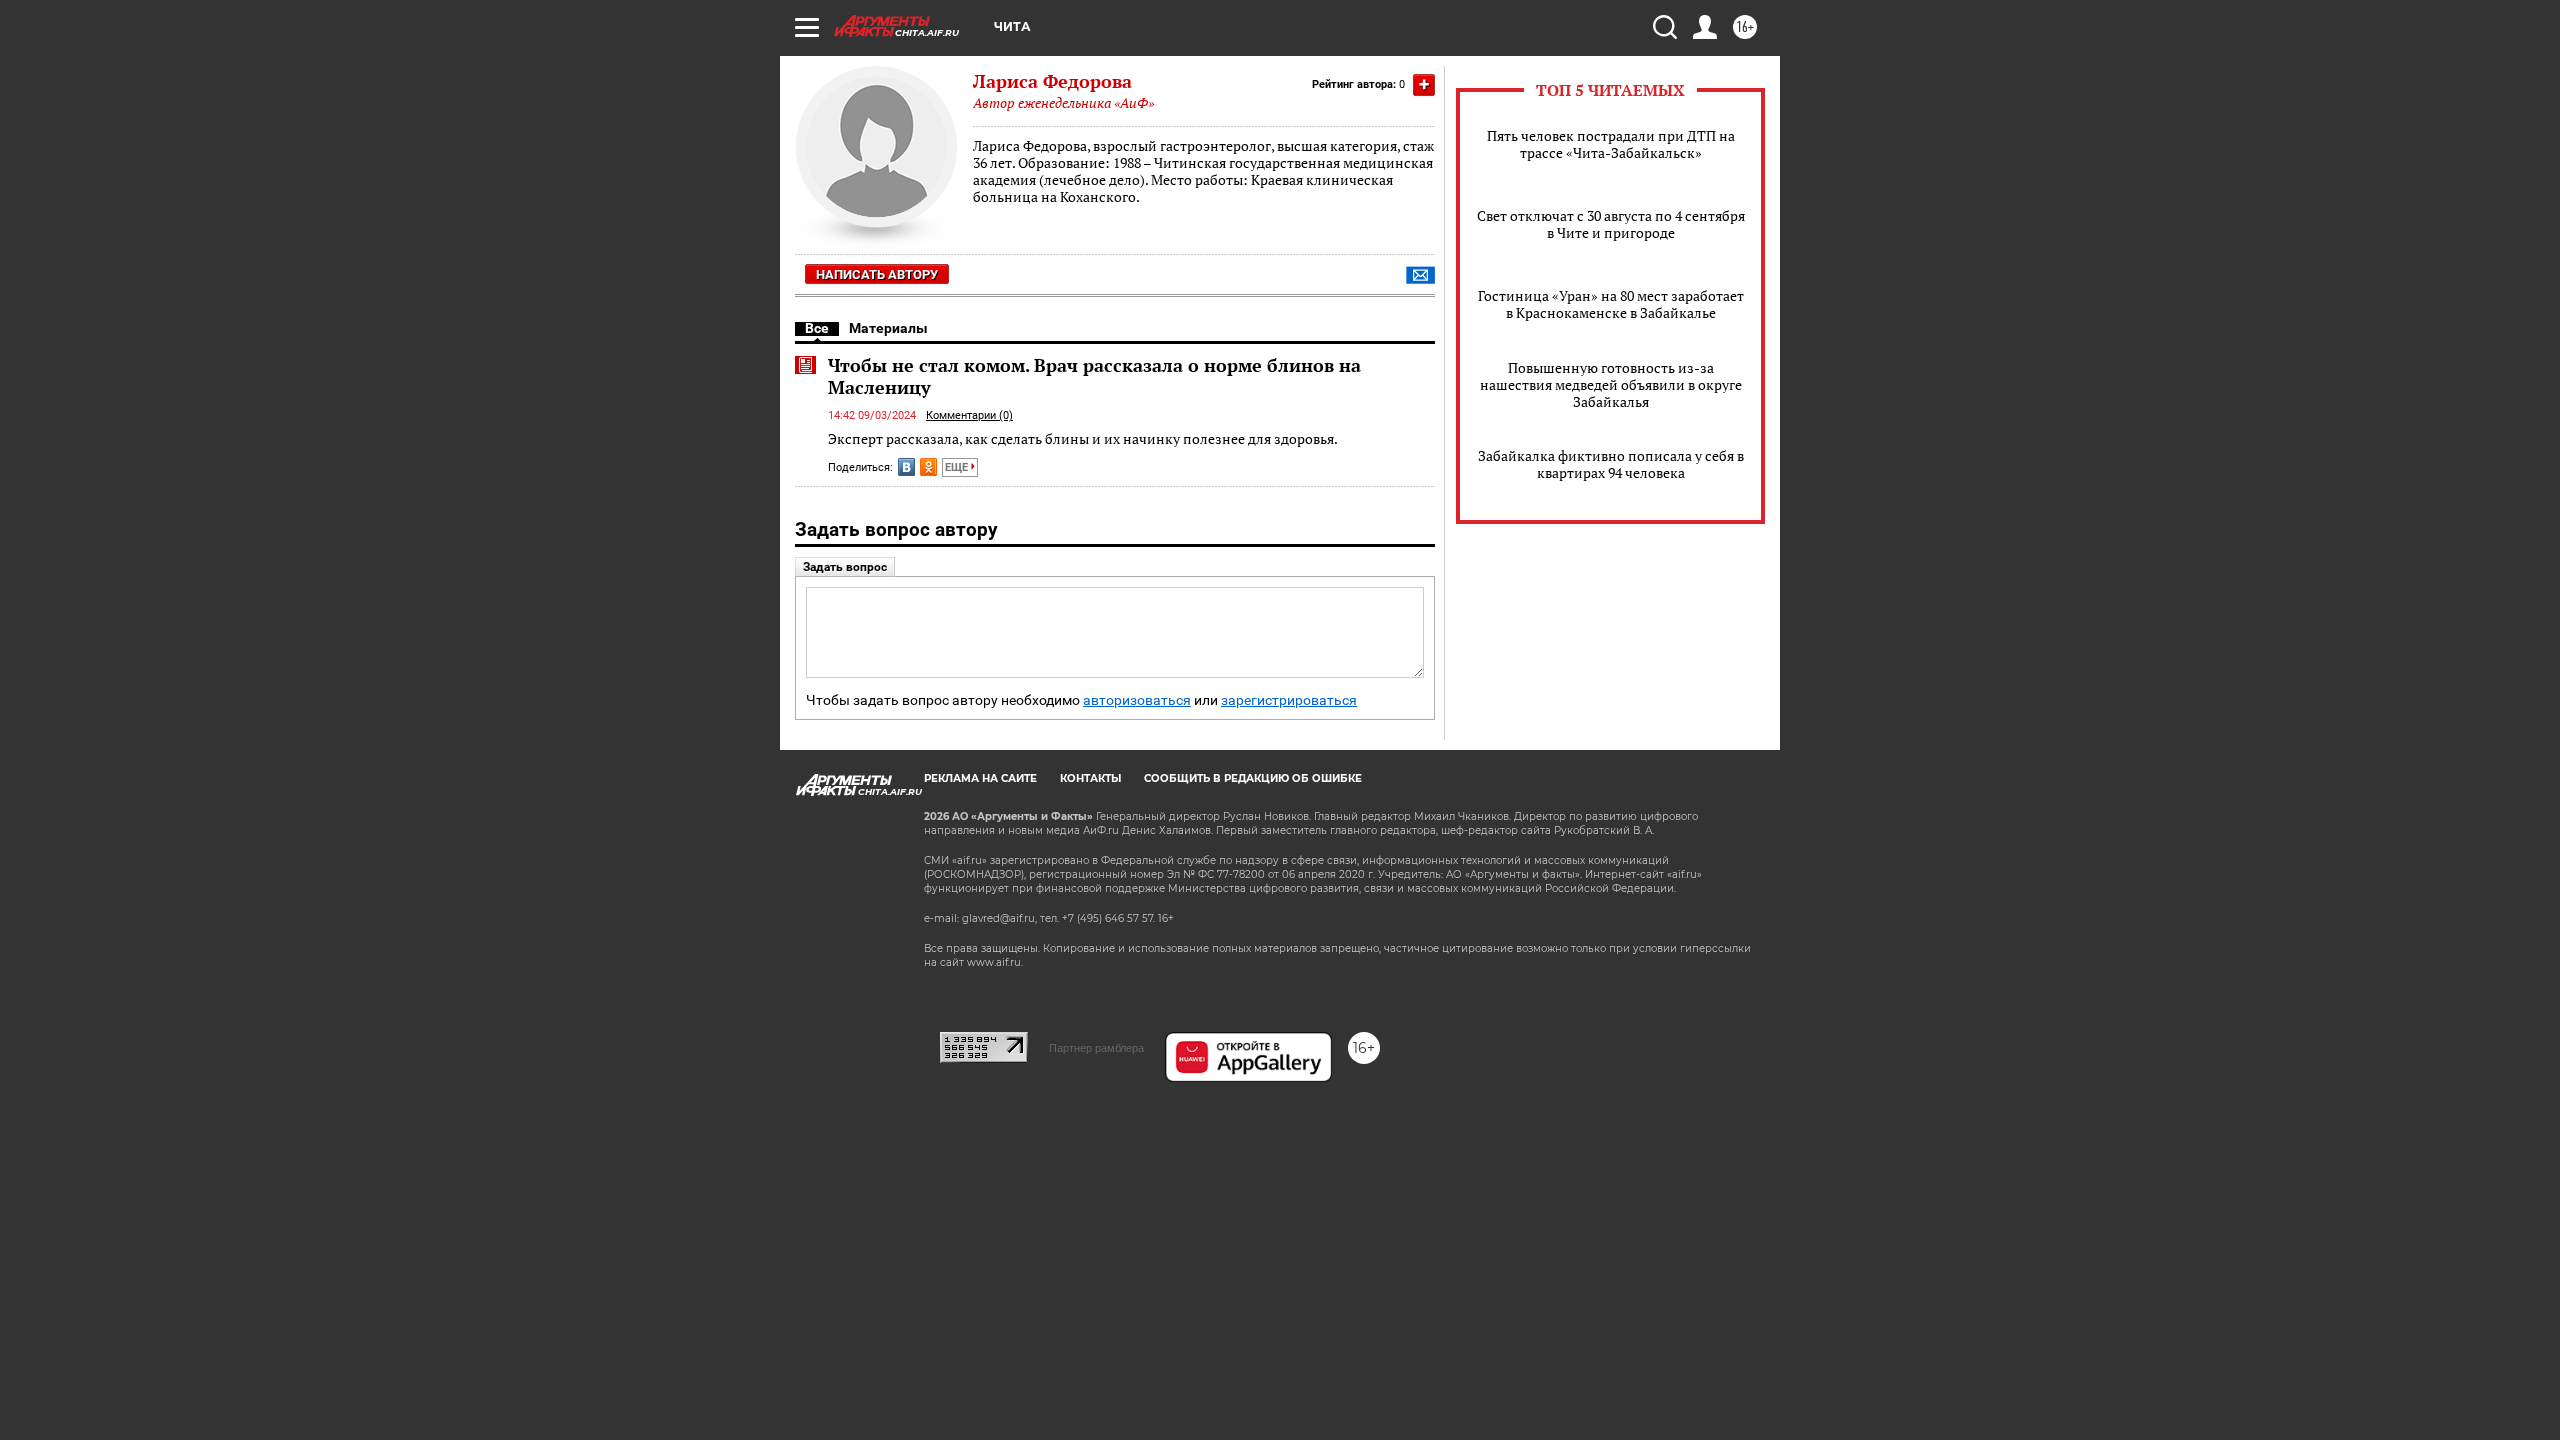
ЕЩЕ (958, 467)
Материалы (888, 328)
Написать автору (877, 274)
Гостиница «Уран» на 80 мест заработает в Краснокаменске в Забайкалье (1611, 304)
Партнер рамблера (1096, 1048)
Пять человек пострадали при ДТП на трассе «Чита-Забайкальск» (1611, 144)
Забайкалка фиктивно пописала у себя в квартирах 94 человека (1611, 464)
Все (817, 328)
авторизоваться (1137, 700)
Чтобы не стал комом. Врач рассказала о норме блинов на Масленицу (1094, 376)
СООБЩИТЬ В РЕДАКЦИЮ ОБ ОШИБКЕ (1253, 778)
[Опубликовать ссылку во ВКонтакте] (906, 467)
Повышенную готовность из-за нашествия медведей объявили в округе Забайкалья (1611, 384)
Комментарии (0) (969, 415)
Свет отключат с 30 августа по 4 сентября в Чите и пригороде (1611, 224)
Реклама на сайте (980, 778)
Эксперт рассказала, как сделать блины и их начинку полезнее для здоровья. (1083, 438)
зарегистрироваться (1289, 700)
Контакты (1090, 778)
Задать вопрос (845, 567)
